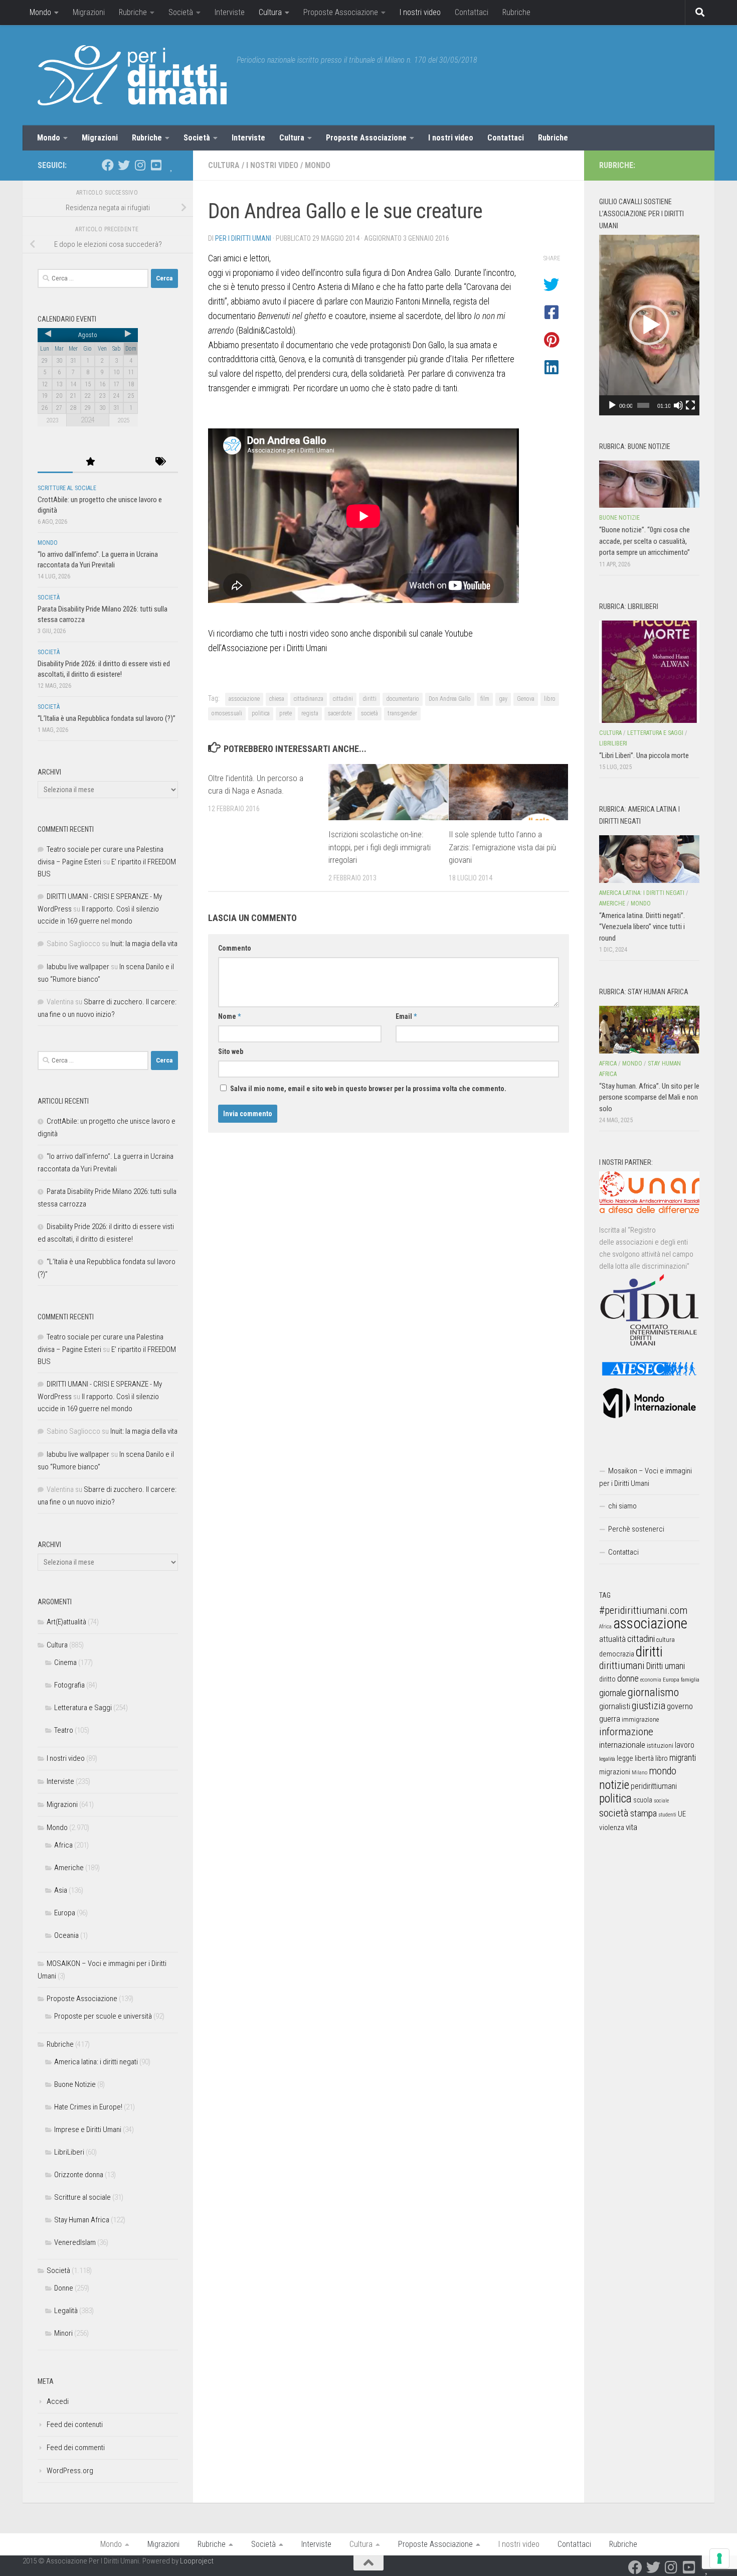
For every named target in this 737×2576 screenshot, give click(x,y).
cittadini (343, 699)
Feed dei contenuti (75, 2425)
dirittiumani (622, 1666)
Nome (229, 1016)
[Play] (612, 405)
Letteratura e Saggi (83, 1708)
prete (286, 713)
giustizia (649, 1706)
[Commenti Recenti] (125, 462)
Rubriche (133, 12)
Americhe (69, 1868)
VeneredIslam (75, 2242)
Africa (63, 1845)
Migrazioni (89, 12)
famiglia (690, 1680)
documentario (403, 699)
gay (503, 699)
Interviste (230, 12)
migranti (683, 1758)
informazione (626, 1731)
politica (261, 713)
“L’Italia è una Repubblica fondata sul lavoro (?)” (107, 718)
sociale (661, 1801)
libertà (644, 1758)
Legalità (66, 2311)
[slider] (643, 405)
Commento (235, 948)
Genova (526, 699)
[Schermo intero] (690, 405)
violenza (612, 1828)
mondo (663, 1771)
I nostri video (420, 12)
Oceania (66, 1935)
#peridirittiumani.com (643, 1610)
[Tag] (160, 462)
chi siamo (622, 1506)
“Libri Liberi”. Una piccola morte (644, 755)
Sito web (231, 1051)
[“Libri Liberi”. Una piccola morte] (649, 672)
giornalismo (653, 1692)
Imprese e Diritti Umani (88, 2130)
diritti (370, 699)
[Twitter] (124, 165)
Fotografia (69, 1685)
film (485, 699)
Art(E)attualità (66, 1622)
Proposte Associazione (341, 12)
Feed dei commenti (76, 2448)
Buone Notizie (75, 2084)
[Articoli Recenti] (55, 462)
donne (628, 1678)
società (370, 713)
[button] (649, 325)
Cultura (270, 12)
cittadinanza (309, 699)
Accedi (58, 2401)
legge (625, 1759)
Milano (639, 1773)
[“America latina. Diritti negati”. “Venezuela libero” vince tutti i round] (649, 859)
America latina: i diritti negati (96, 2062)
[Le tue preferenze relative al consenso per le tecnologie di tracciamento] (719, 2558)
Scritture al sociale (67, 488)
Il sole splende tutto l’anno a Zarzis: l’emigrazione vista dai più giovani (502, 847)
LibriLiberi (69, 2152)
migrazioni (615, 1772)
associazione (244, 699)
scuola (643, 1800)
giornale (613, 1693)
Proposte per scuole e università (103, 2016)
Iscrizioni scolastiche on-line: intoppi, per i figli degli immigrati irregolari (380, 847)
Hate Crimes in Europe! (88, 2107)
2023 (52, 420)
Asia (61, 1890)
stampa (643, 1813)
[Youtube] (156, 165)
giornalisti (615, 1706)
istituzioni (660, 1746)
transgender (402, 713)
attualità (612, 1639)
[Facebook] (108, 165)
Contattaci (472, 12)
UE (682, 1814)
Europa (65, 1913)
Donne (64, 2288)
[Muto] (678, 405)
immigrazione (640, 1719)
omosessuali (227, 713)
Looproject (197, 2561)
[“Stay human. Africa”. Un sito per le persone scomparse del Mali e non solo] (649, 1029)
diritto (607, 1679)
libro (550, 699)
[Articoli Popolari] (90, 462)
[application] (649, 325)
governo (680, 1706)
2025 (123, 420)
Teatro (64, 1730)
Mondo (40, 12)
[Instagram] (140, 165)
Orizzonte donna (79, 2175)
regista (310, 713)
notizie (614, 1785)
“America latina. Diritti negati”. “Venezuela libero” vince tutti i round (642, 927)
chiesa (277, 699)
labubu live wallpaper (78, 967)
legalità (607, 1759)
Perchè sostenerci (636, 1529)
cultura (666, 1640)
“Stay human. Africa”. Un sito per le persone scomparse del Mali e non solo (649, 1097)
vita (631, 1827)
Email (406, 1016)
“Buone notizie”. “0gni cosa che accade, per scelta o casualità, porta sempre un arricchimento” (644, 541)
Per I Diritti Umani (243, 238)
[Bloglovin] (172, 165)
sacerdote (340, 713)
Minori (63, 2333)
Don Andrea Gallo (450, 699)
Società (181, 12)
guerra (610, 1719)
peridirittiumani (654, 1786)
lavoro (685, 1745)
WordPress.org (70, 2471)
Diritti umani (666, 1666)
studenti (667, 1815)
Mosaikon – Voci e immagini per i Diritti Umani (646, 1477)
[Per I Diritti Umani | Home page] (132, 75)
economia (651, 1680)
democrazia (617, 1654)
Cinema (65, 1662)
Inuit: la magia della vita (144, 944)
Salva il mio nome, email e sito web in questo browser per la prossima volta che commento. (368, 1089)
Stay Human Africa (82, 2220)
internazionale (622, 1745)
